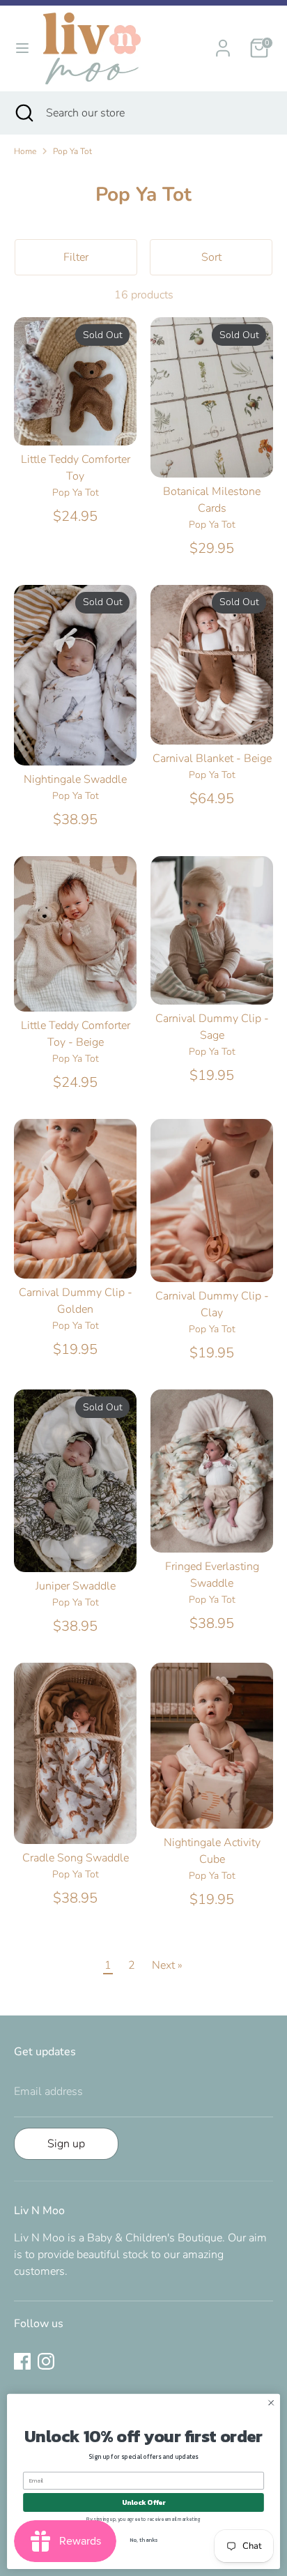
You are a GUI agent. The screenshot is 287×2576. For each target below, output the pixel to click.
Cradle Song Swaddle (76, 1858)
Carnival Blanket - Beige (212, 759)
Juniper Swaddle (76, 1586)
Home (25, 151)
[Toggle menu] (22, 48)
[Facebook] (22, 2361)
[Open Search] (23, 113)
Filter (76, 257)
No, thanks (143, 2540)
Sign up (66, 2144)
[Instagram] (46, 2361)
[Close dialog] (271, 2403)
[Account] (223, 43)
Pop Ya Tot (72, 151)
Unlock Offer (144, 2502)
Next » (167, 1965)
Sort (211, 257)
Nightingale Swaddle (75, 779)
